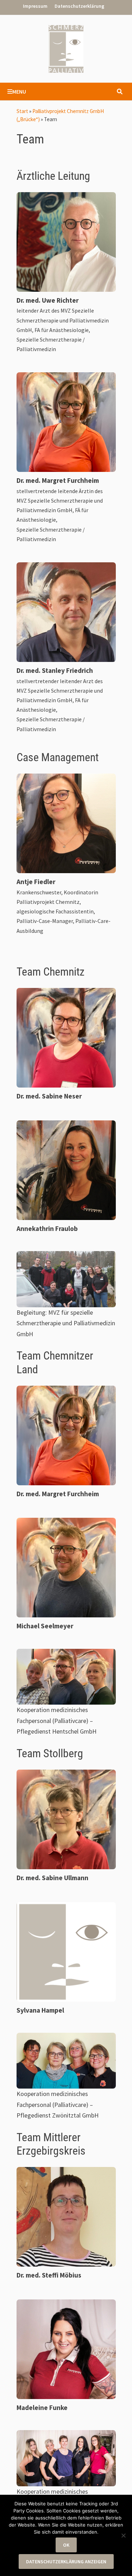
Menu (19, 91)
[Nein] (123, 2535)
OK (66, 2545)
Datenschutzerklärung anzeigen (66, 2562)
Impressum (35, 6)
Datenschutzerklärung (79, 6)
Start (22, 111)
